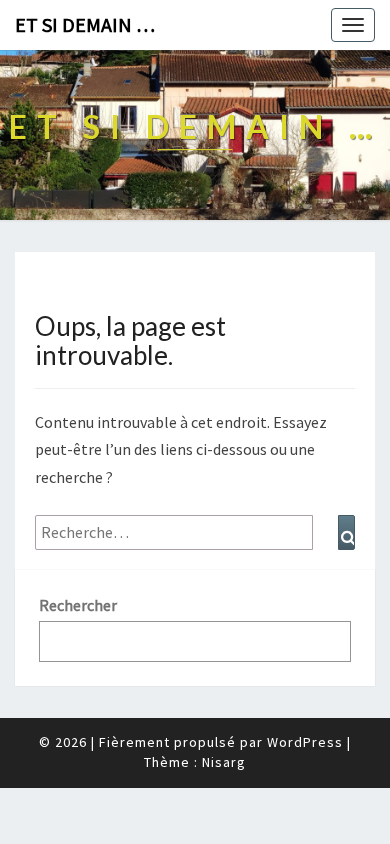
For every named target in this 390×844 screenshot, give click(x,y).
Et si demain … (85, 24)
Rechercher (78, 605)
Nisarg (224, 762)
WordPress (305, 742)
